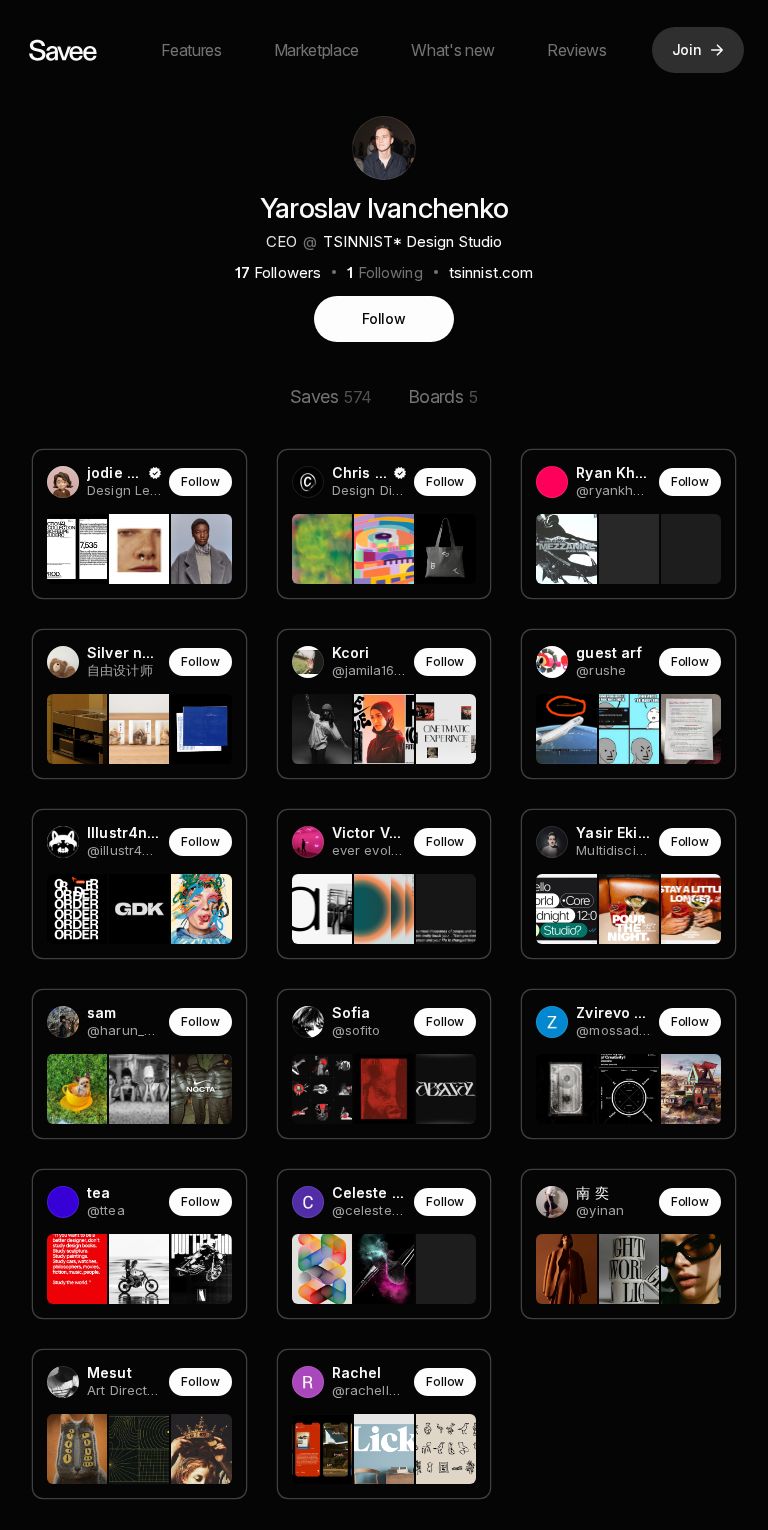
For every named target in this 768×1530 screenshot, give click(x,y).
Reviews (577, 50)
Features (191, 50)
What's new (453, 50)
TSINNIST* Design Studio (412, 241)
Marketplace (316, 50)
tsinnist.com (491, 272)
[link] (139, 524)
